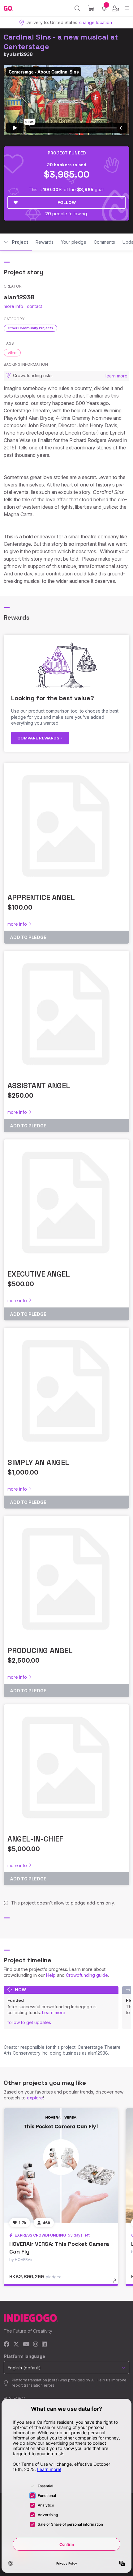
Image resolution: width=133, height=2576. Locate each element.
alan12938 (21, 54)
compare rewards (39, 738)
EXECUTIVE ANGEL (39, 1274)
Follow (67, 202)
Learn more (54, 2012)
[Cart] (91, 8)
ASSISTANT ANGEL (39, 1086)
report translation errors (33, 2385)
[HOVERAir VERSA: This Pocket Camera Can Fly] (61, 2166)
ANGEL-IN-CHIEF (35, 1839)
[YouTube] (26, 2344)
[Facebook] (7, 2344)
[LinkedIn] (44, 2344)
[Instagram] (36, 2344)
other (12, 352)
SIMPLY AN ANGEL (38, 1462)
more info (13, 306)
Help (51, 1975)
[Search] (77, 8)
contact (34, 306)
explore (35, 2098)
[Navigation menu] (127, 8)
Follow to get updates (29, 2022)
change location (96, 22)
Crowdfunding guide (87, 1975)
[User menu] (116, 8)
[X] (16, 2344)
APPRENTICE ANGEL (41, 897)
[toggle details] (117, 2283)
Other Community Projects (30, 328)
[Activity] (104, 8)
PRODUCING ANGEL (40, 1650)
